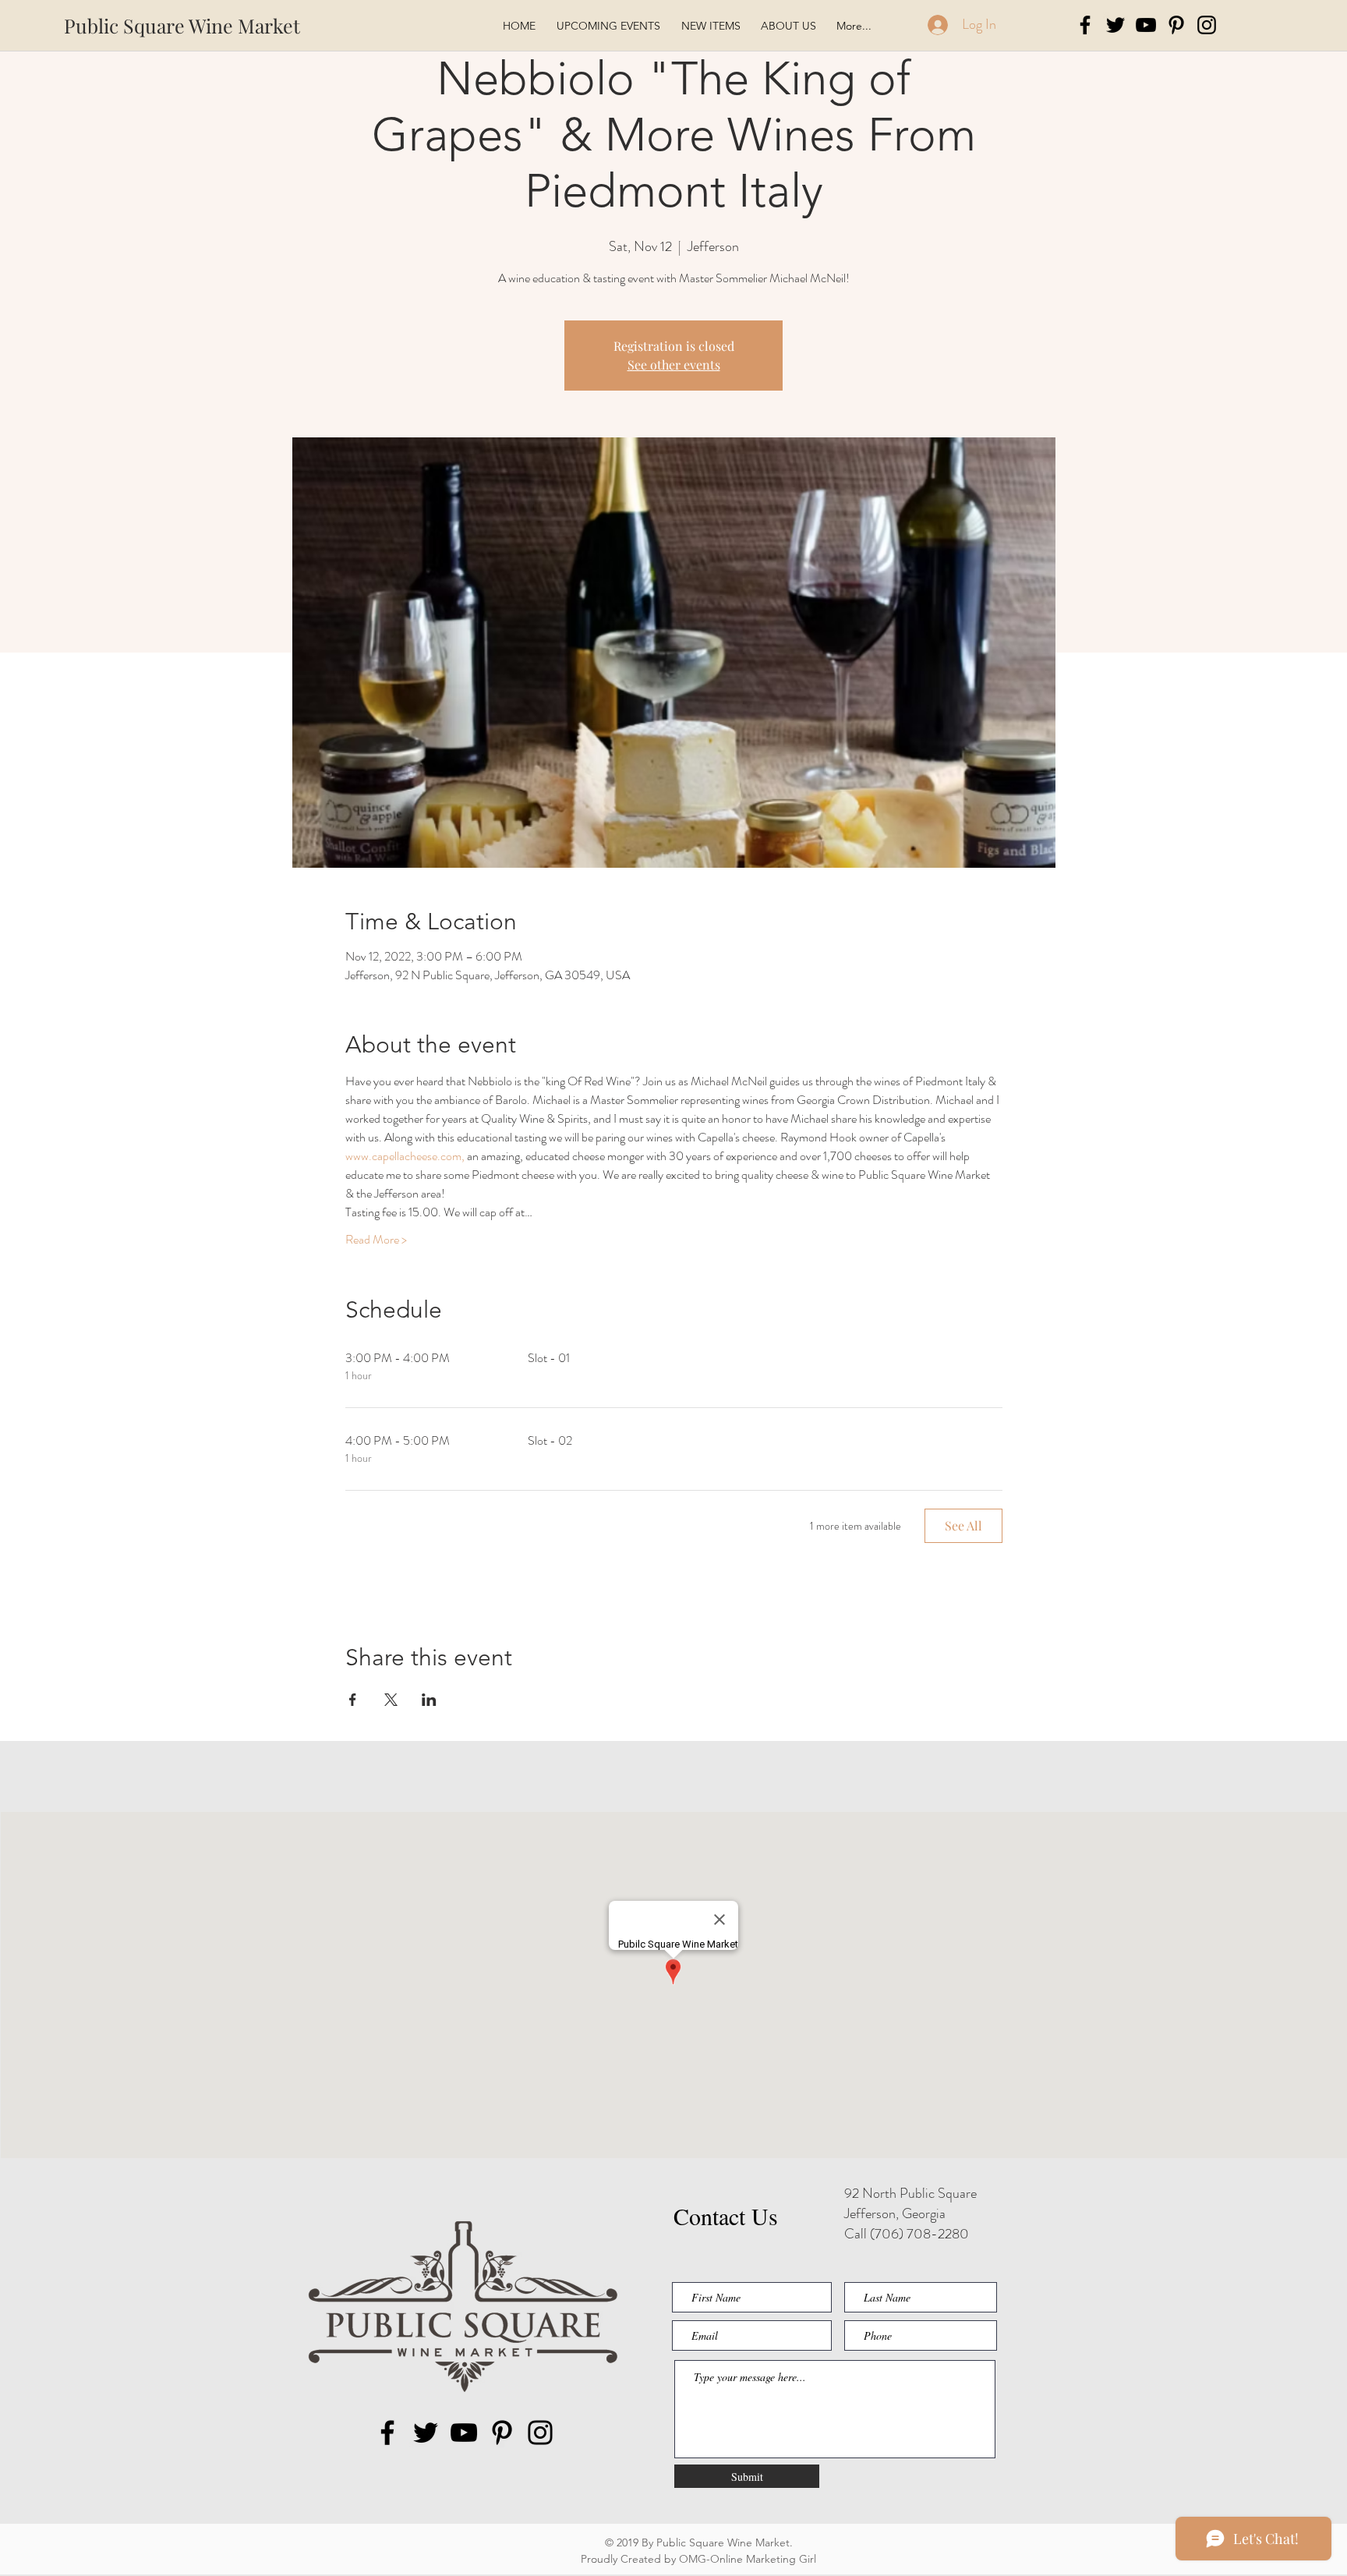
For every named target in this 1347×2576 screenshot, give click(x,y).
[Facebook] (1085, 25)
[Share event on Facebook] (353, 1700)
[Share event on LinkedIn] (429, 1700)
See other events (674, 364)
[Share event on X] (391, 1700)
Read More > (376, 1240)
